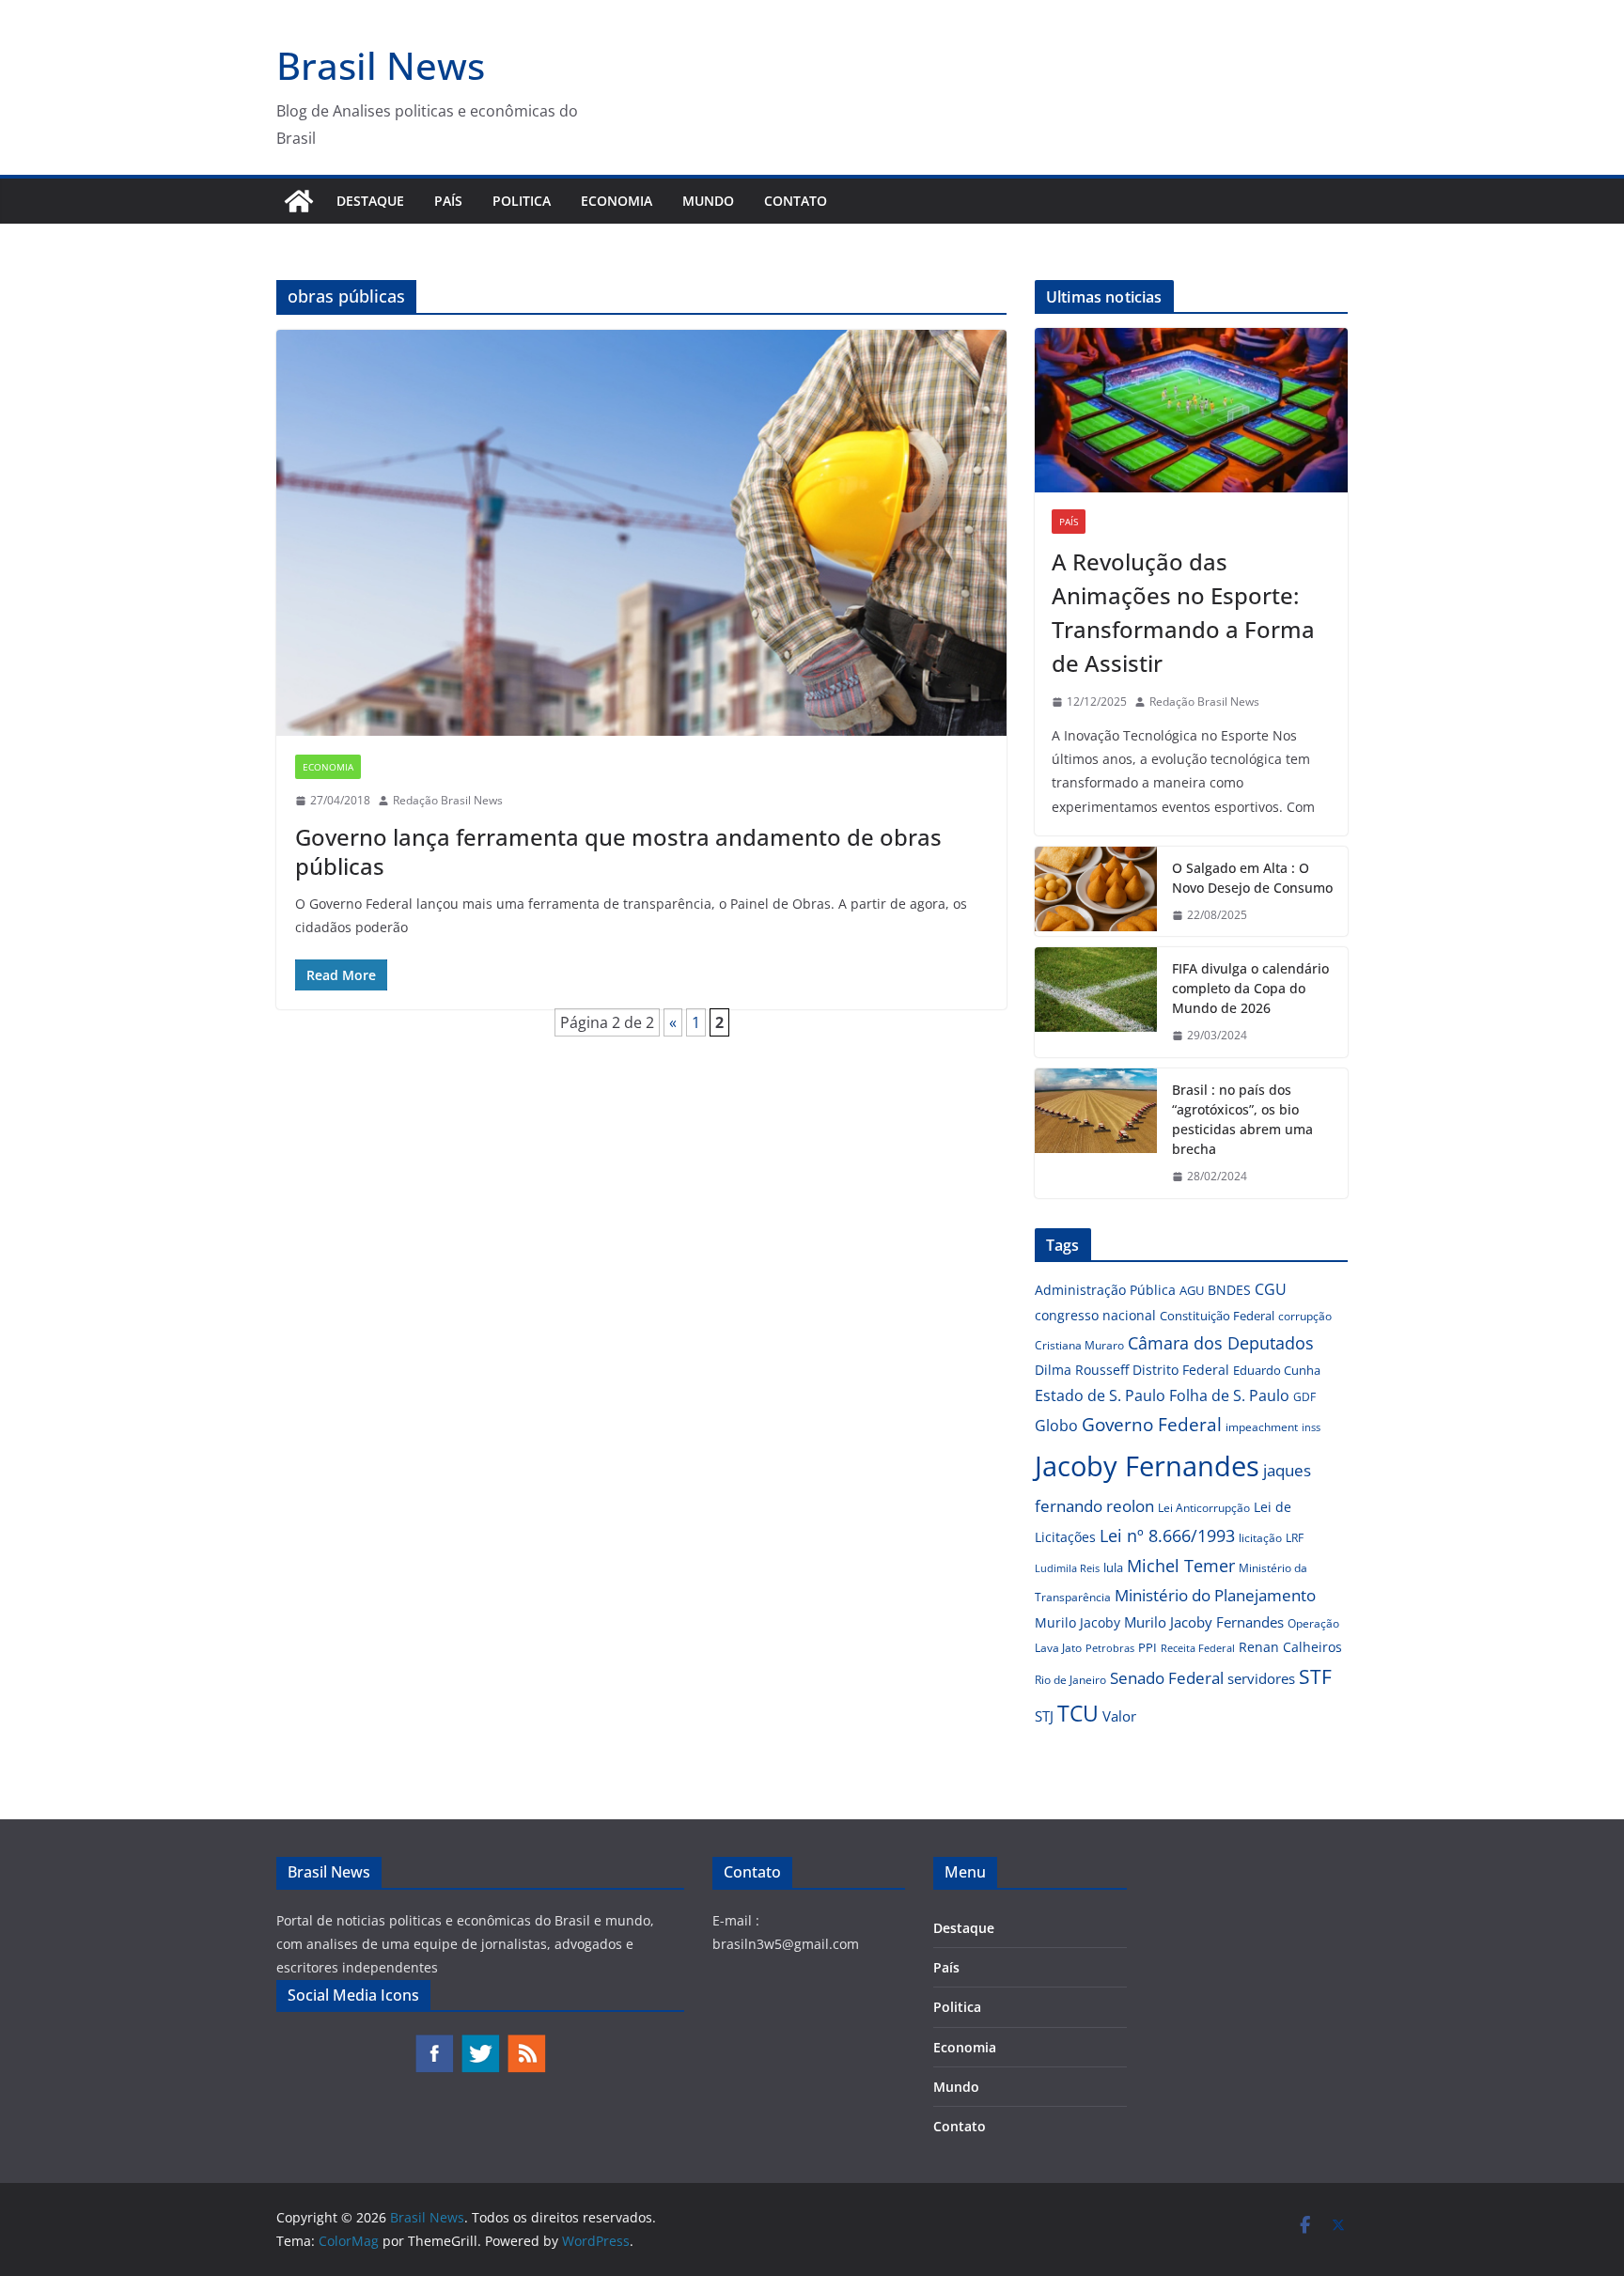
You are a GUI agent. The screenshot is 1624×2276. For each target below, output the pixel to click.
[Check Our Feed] (526, 2042)
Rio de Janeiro (1070, 1679)
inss (1311, 1427)
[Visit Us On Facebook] (434, 2042)
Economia (617, 201)
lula (1113, 1567)
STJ (1044, 1716)
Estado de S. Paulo (1100, 1395)
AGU (1192, 1290)
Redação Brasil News (448, 800)
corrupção (1305, 1316)
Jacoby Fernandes (1147, 1466)
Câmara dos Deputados (1221, 1343)
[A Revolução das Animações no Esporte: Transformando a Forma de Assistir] (1191, 410)
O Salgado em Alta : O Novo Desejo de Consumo (1252, 878)
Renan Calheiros (1290, 1647)
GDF (1304, 1397)
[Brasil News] (299, 201)
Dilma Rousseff (1082, 1370)
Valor (1119, 1716)
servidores (1261, 1678)
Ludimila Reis (1067, 1568)
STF (1315, 1676)
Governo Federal (1152, 1425)
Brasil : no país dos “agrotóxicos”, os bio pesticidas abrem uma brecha (1242, 1119)
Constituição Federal (1217, 1316)
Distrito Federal (1181, 1370)
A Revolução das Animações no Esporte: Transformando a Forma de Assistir (1183, 612)
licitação (1260, 1538)
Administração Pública (1105, 1290)
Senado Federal (1167, 1678)
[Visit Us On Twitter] (480, 2042)
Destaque (370, 201)
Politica (522, 201)
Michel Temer (1181, 1566)
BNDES (1229, 1290)
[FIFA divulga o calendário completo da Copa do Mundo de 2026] (1096, 1002)
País (448, 201)
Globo (1056, 1426)
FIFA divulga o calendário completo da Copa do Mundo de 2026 (1250, 988)
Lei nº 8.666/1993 (1167, 1536)
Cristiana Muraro (1079, 1345)
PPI (1148, 1647)
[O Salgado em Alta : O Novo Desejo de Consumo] (1096, 892)
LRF (1295, 1538)
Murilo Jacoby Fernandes (1204, 1622)
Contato (796, 201)
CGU (1271, 1289)
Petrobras (1110, 1648)
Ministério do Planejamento (1215, 1595)
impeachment (1262, 1427)
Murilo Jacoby (1077, 1622)
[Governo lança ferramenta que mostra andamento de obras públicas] (641, 533)
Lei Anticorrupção (1204, 1508)
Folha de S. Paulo (1229, 1395)
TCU (1078, 1714)
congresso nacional (1095, 1315)
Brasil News (381, 65)
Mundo (708, 201)
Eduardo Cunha (1277, 1370)
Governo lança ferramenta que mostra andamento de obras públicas (618, 851)
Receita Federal (1198, 1648)
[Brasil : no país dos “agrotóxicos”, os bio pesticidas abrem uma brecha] (1096, 1133)
